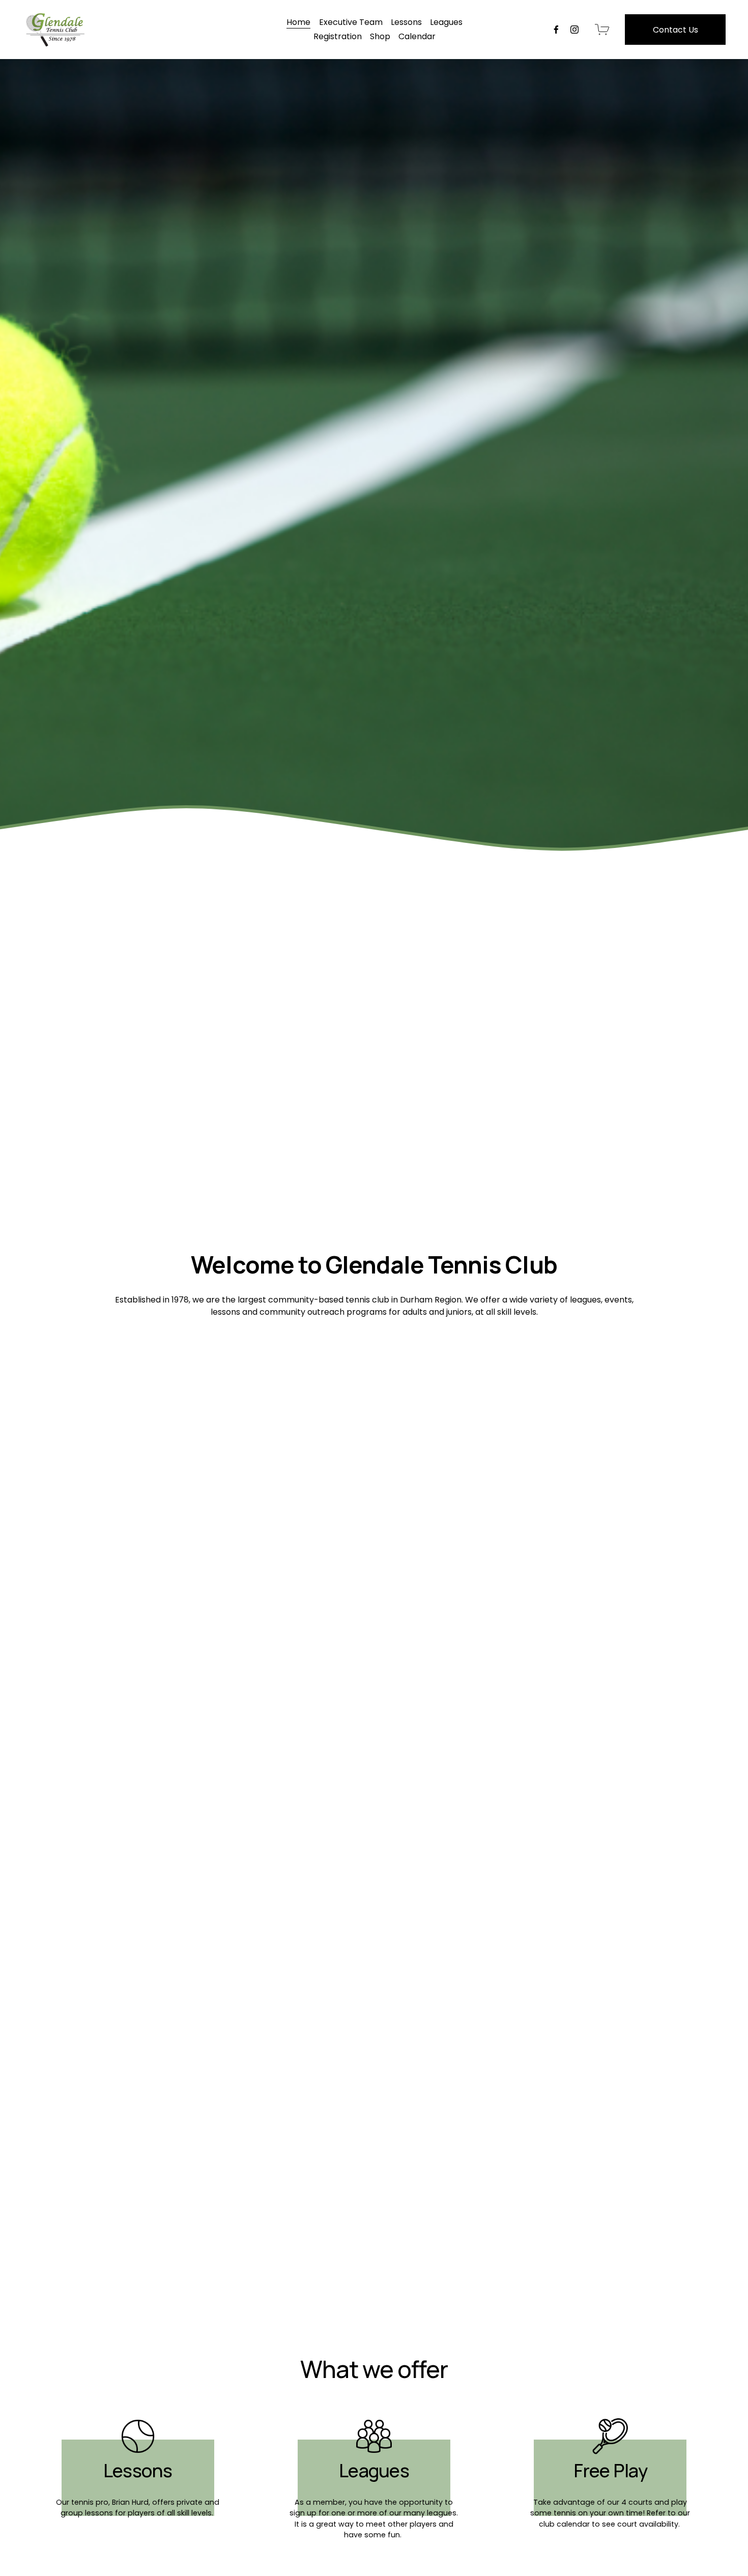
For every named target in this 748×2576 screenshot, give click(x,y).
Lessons (406, 22)
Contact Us (675, 30)
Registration (338, 36)
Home (298, 22)
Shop (380, 36)
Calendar (417, 36)
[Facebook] (556, 30)
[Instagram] (574, 30)
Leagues (446, 22)
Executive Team (351, 22)
